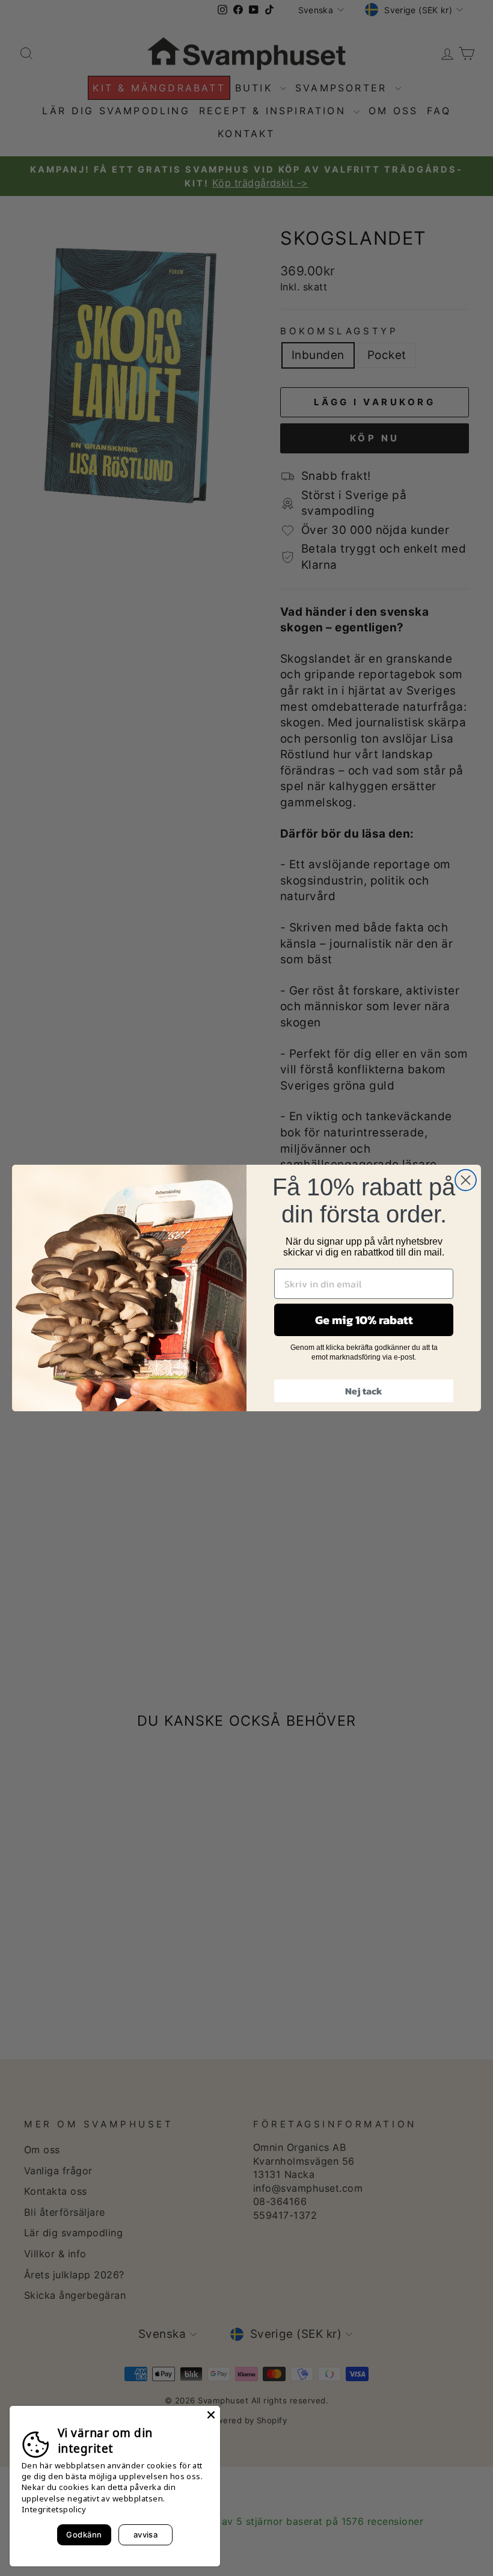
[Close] (211, 2415)
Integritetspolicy (54, 2509)
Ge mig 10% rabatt (364, 1320)
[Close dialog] (466, 1180)
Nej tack (364, 1391)
